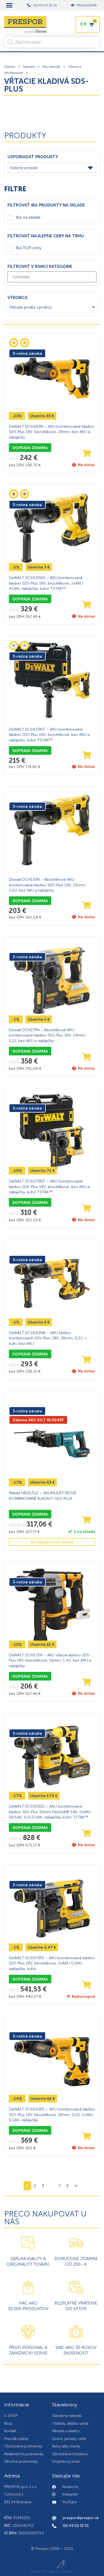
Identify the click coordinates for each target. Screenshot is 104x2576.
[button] (9, 5)
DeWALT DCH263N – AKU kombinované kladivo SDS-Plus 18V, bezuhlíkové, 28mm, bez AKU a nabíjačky (51, 432)
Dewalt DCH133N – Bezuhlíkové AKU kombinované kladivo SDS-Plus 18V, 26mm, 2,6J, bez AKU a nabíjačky (47, 885)
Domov (10, 67)
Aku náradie (51, 67)
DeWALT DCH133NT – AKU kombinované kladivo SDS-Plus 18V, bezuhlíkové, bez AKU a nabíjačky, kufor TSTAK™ (49, 735)
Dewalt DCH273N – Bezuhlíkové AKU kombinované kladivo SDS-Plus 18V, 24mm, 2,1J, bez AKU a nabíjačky (47, 1035)
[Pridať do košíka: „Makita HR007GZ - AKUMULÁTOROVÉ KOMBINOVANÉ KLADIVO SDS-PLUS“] (87, 1520)
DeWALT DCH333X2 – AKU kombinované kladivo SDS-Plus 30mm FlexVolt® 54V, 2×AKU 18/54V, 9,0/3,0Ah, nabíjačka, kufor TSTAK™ (50, 1812)
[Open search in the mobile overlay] (52, 42)
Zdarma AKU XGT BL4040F (38, 1420)
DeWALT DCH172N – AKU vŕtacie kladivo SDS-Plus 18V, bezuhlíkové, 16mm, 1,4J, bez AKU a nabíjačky (50, 1661)
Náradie (29, 67)
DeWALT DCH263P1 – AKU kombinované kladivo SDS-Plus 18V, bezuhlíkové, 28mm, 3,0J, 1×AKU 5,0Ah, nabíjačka (52, 2115)
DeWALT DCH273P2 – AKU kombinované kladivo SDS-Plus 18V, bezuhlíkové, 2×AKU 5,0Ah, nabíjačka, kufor (52, 1963)
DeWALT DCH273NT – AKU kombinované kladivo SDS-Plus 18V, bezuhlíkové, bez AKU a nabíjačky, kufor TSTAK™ (49, 1187)
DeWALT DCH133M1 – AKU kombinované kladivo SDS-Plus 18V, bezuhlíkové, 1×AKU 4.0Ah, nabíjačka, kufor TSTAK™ (46, 583)
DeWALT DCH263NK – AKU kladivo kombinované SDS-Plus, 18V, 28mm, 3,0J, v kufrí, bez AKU (48, 1338)
